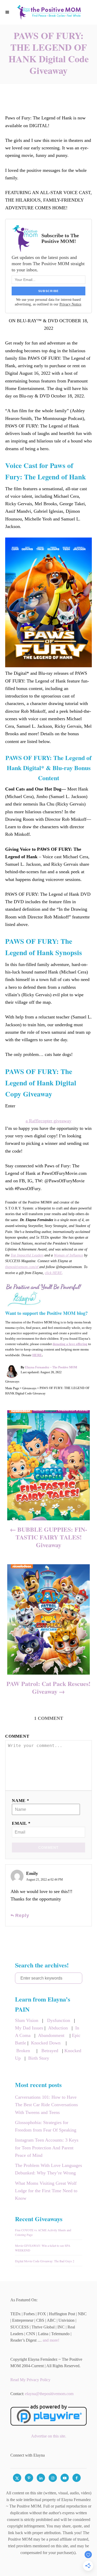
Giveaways (12, 1382)
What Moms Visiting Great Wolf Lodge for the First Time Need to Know (46, 2191)
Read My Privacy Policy (30, 2380)
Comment (17, 1736)
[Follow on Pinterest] (31, 2478)
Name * (21, 1801)
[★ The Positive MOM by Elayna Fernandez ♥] (48, 12)
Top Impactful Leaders (27, 1255)
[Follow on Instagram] (55, 2478)
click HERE (53, 1273)
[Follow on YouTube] (66, 2478)
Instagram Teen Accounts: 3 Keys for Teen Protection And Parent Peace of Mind (47, 2148)
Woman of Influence (68, 1255)
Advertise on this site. (49, 2436)
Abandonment (51, 2035)
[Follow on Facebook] (78, 2478)
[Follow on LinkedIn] (43, 2478)
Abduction (58, 2028)
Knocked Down (46, 2043)
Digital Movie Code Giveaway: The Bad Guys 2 (45, 2261)
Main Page (12, 1388)
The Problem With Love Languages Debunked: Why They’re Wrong (48, 2169)
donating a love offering (70, 1344)
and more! (51, 2340)
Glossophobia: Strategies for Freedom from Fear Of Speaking (46, 2126)
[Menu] (8, 12)
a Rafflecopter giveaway (48, 1121)
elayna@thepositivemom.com (49, 2394)
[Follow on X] (19, 2478)
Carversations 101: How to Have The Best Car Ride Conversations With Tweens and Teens (46, 2105)
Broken (23, 2051)
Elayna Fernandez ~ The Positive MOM (51, 1367)
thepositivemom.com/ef (22, 1267)
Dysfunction (59, 2020)
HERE (37, 1355)
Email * (21, 1823)
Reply (22, 1915)
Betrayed (50, 2051)
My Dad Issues (29, 2028)
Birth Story (39, 2058)
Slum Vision (27, 2020)
